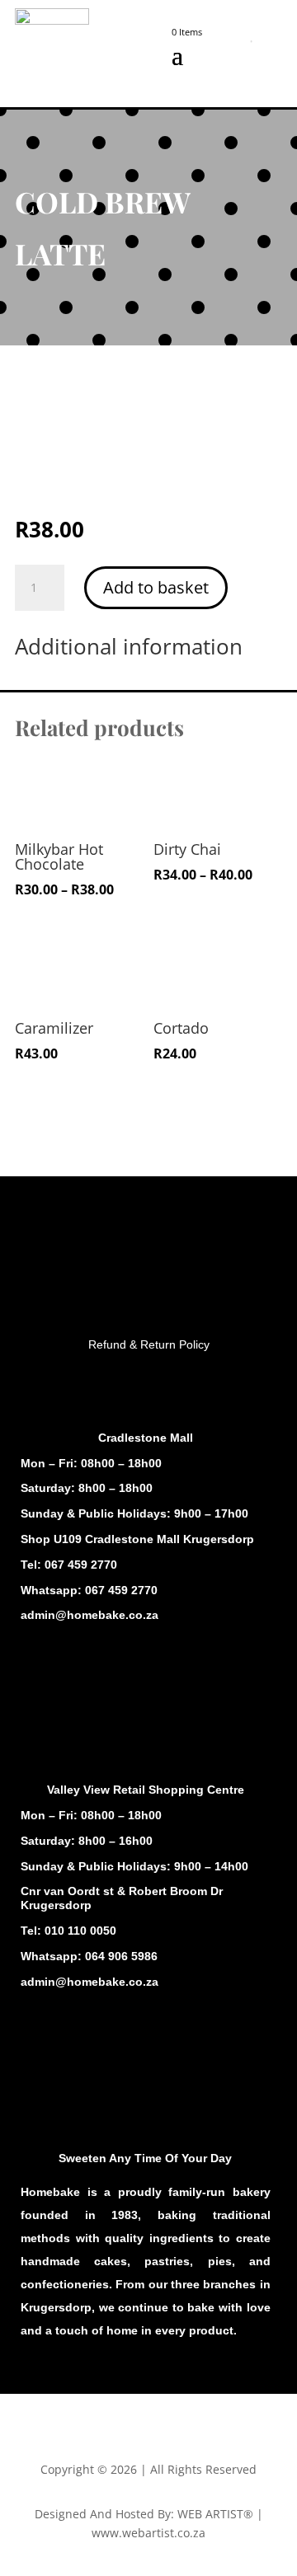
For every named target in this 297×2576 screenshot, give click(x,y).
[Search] (229, 41)
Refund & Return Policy (149, 1344)
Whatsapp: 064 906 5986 (89, 1956)
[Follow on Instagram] (73, 1687)
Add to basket (156, 587)
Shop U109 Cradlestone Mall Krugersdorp (137, 1539)
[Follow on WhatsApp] (106, 1687)
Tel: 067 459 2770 (69, 1565)
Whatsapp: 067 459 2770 (89, 1590)
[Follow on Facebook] (40, 1687)
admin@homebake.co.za (90, 1615)
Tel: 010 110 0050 (68, 1931)
